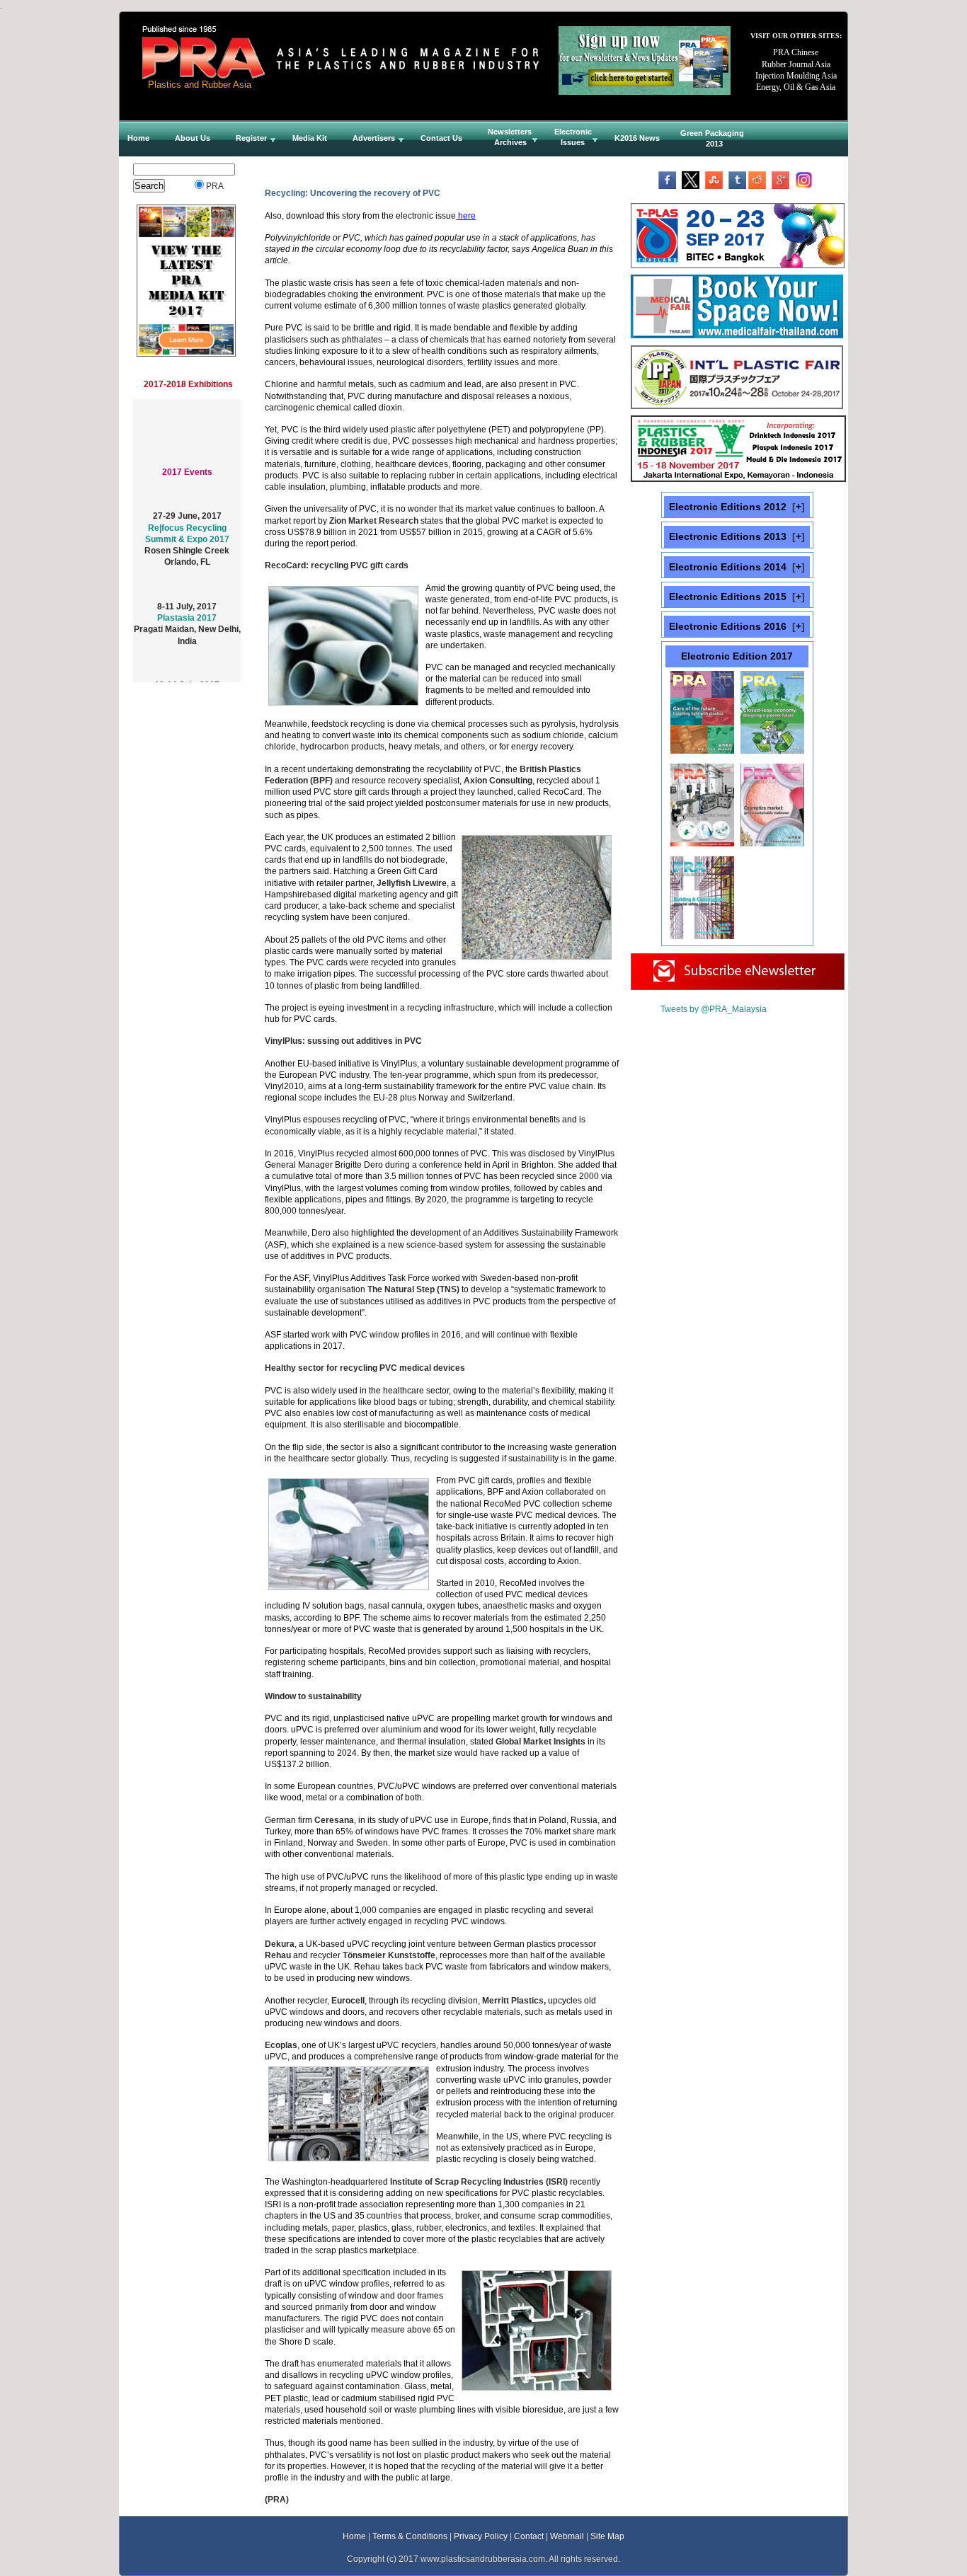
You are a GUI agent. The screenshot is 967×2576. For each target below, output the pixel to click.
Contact (529, 2536)
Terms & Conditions (410, 2536)
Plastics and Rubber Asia (200, 85)
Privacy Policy (481, 2536)
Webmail (567, 2536)
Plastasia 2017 (187, 599)
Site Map (607, 2536)
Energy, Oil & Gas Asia (796, 87)
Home (354, 2536)
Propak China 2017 (187, 678)
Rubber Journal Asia (796, 64)
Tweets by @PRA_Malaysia (714, 1009)
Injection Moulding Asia (796, 76)
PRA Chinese (796, 52)
